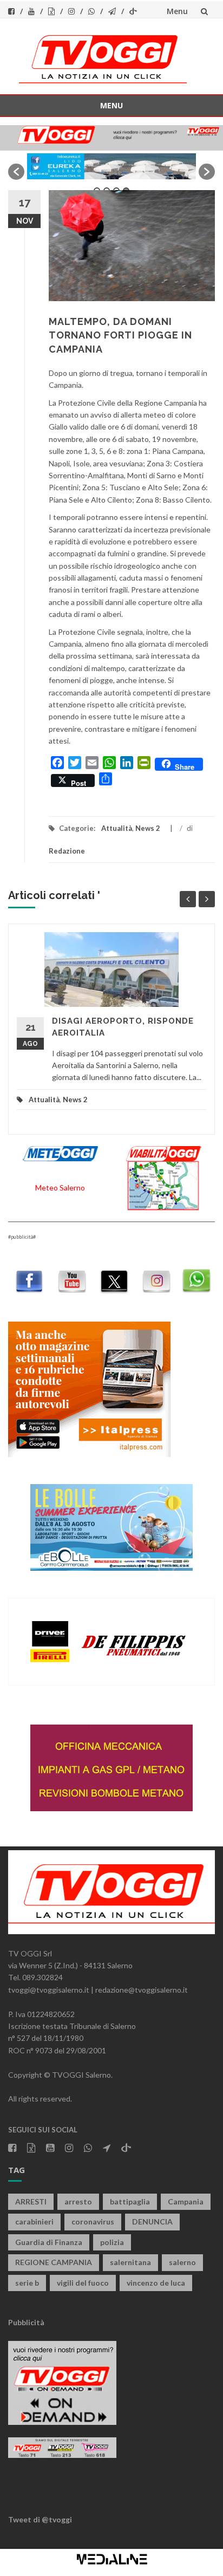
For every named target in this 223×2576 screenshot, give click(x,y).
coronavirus (93, 2222)
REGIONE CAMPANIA (54, 2262)
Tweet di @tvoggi (40, 2519)
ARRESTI (31, 2201)
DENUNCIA (152, 2222)
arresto (78, 2201)
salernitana (130, 2262)
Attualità (117, 828)
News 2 (148, 828)
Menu (177, 11)
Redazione (67, 851)
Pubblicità (26, 2322)
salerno (182, 2262)
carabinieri (34, 2222)
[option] (111, 166)
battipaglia (130, 2201)
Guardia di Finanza (49, 2242)
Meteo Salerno (60, 1188)
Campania (186, 2201)
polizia (112, 2242)
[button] (16, 172)
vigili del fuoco (83, 2283)
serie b (27, 2283)
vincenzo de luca (156, 2283)
